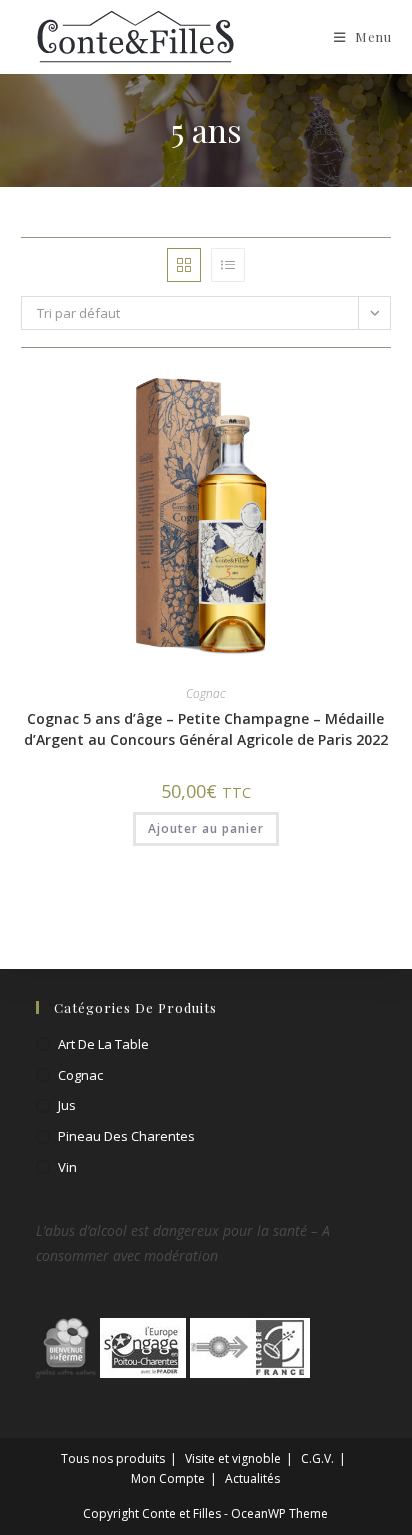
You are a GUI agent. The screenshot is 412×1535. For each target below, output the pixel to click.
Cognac (205, 693)
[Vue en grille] (184, 265)
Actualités (252, 1478)
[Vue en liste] (228, 265)
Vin (67, 1167)
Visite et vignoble (233, 1458)
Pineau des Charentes (126, 1136)
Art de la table (103, 1044)
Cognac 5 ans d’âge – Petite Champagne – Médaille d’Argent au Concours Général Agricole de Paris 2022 (206, 729)
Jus (67, 1105)
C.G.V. (317, 1458)
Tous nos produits (113, 1458)
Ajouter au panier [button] (206, 828)
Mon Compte (168, 1478)
